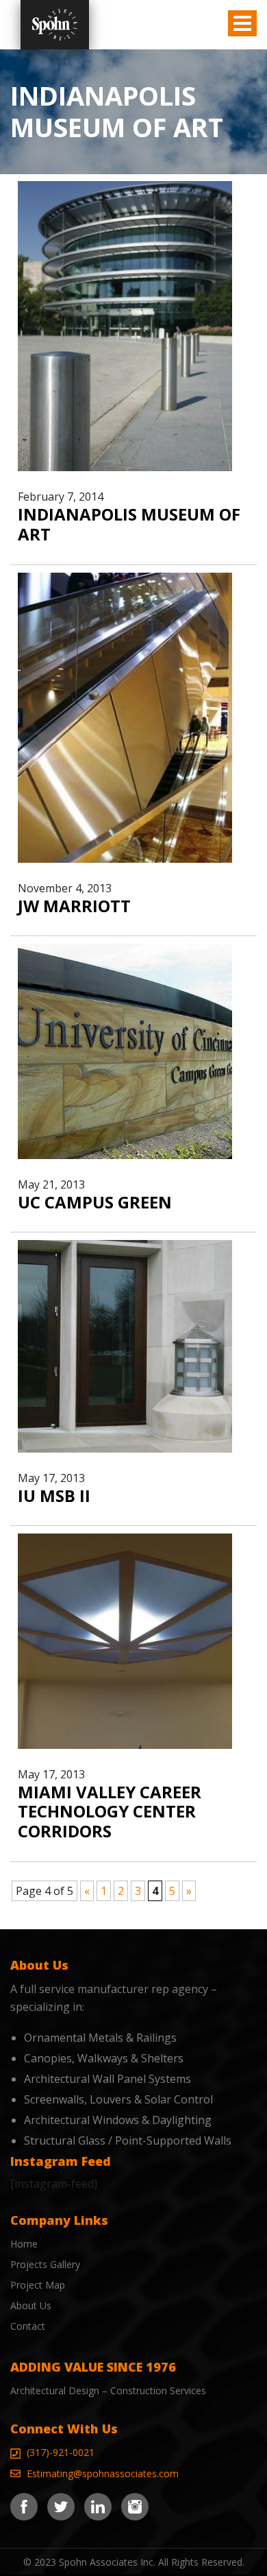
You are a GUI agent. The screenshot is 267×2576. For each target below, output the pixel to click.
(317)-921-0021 (61, 2452)
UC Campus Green (95, 1202)
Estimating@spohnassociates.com (103, 2473)
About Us (31, 2305)
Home (24, 2244)
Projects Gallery (45, 2264)
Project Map (38, 2285)
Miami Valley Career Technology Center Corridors (110, 1812)
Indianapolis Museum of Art (129, 524)
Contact (28, 2326)
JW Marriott (74, 906)
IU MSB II (54, 1495)
